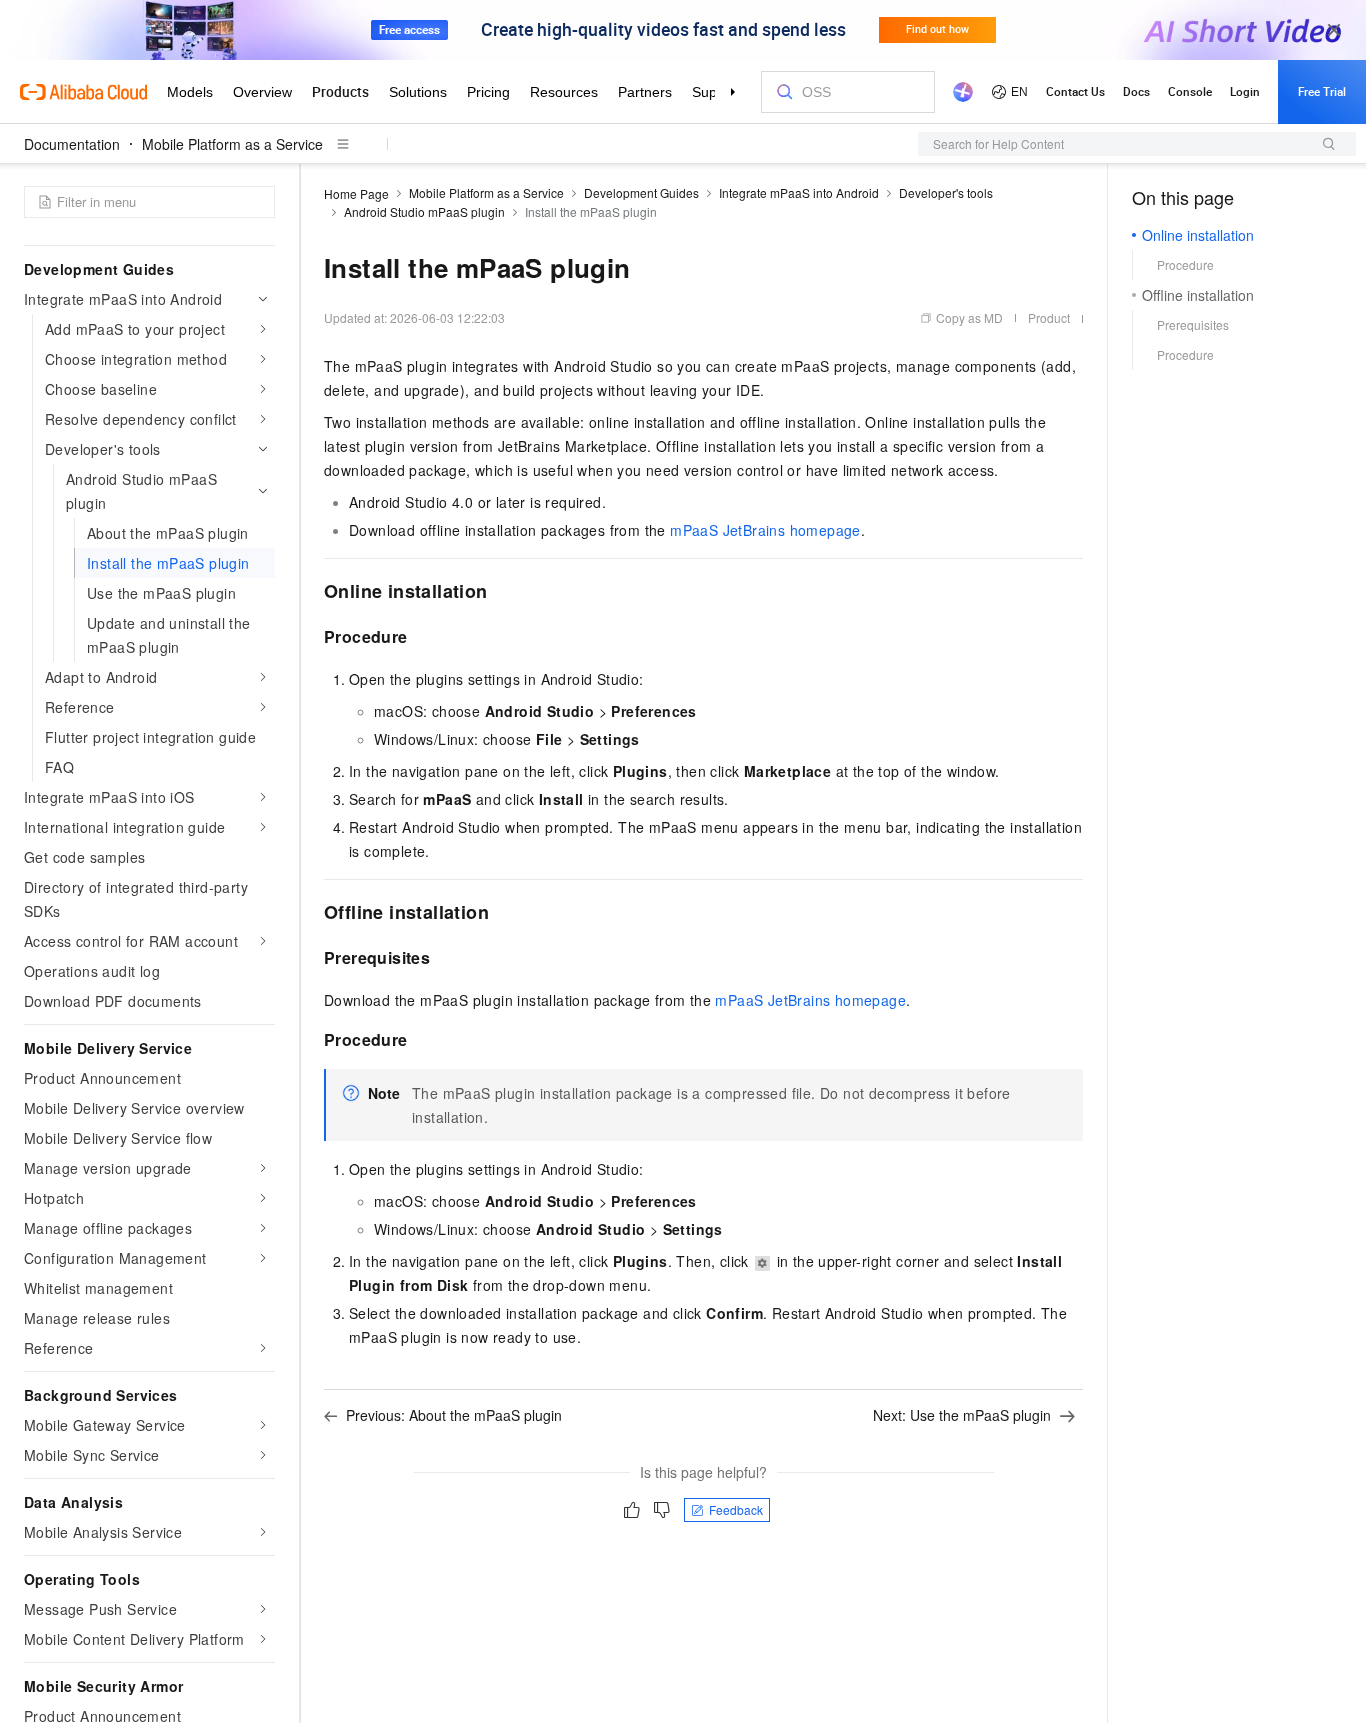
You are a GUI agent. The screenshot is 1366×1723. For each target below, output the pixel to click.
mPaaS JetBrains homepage (765, 530)
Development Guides (641, 192)
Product (1049, 317)
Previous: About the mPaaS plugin (454, 1415)
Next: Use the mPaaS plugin (962, 1415)
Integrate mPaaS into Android (799, 192)
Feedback (736, 1509)
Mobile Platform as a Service (232, 144)
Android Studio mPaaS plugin (424, 211)
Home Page (356, 193)
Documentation (72, 144)
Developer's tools (946, 192)
